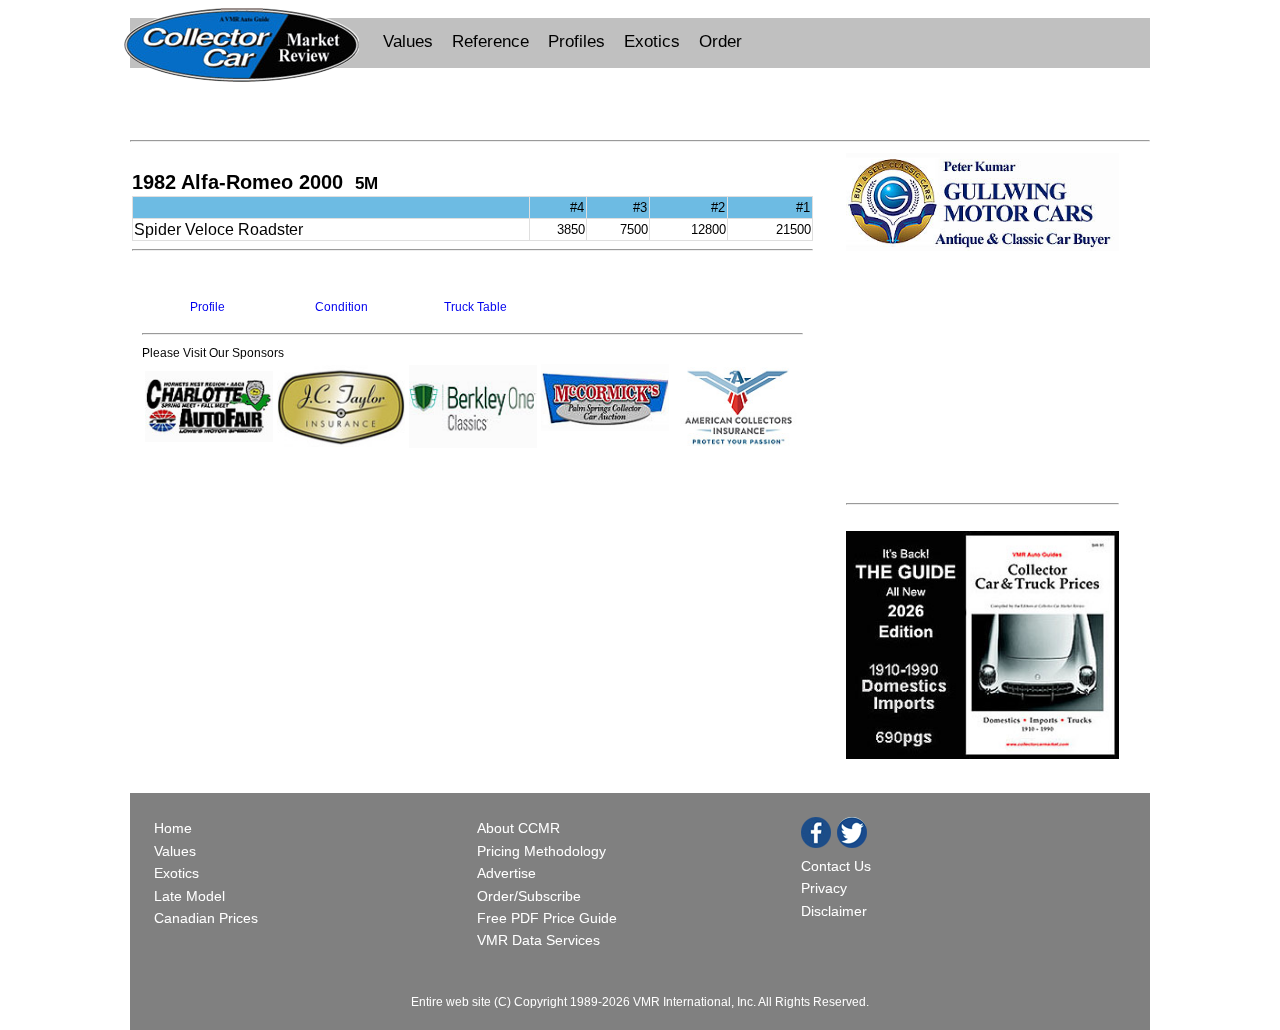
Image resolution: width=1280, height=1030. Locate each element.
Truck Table (475, 307)
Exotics (652, 41)
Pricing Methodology (541, 851)
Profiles (576, 41)
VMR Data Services (538, 940)
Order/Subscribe (529, 896)
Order (720, 41)
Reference (490, 41)
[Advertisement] (640, 102)
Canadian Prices (206, 918)
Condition (341, 307)
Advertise (506, 873)
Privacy (824, 888)
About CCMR (518, 828)
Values (408, 41)
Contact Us (836, 866)
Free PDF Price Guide (547, 918)
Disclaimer (834, 911)
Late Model (189, 896)
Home (175, 828)
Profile (207, 307)
